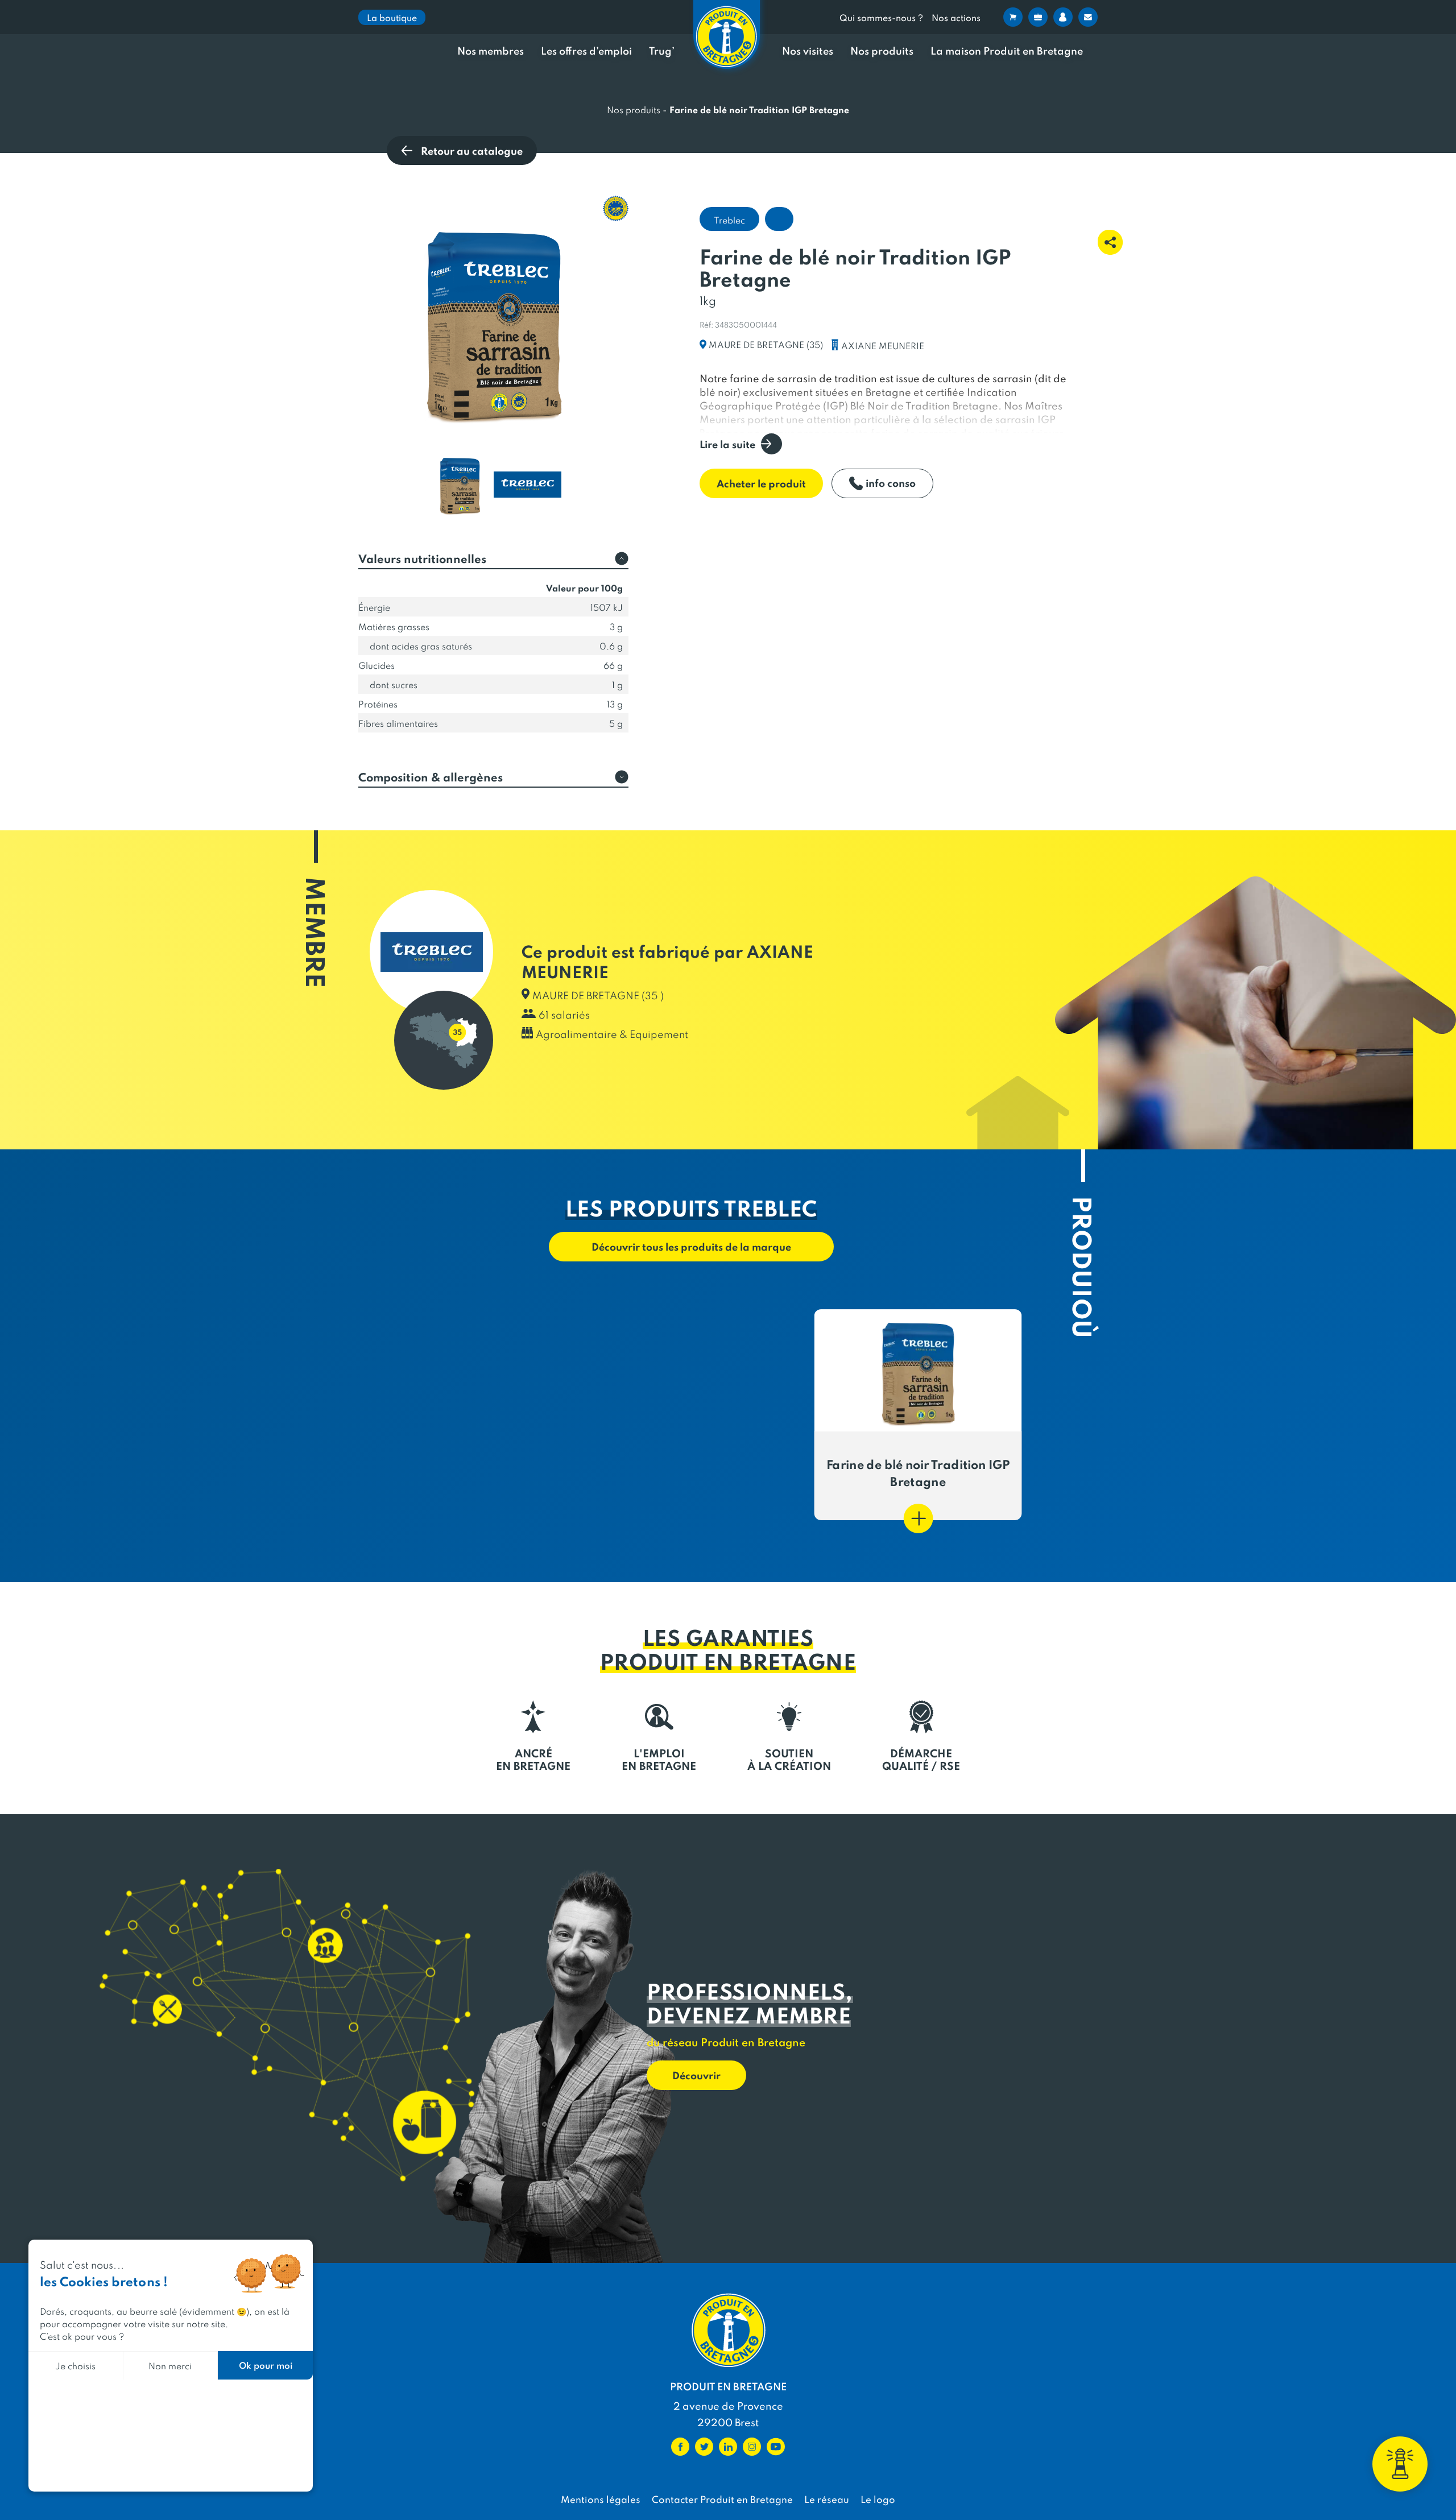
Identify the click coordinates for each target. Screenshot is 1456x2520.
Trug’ (662, 51)
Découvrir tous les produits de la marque (691, 1246)
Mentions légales (601, 2499)
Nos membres (491, 51)
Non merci (170, 2365)
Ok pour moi (266, 2365)
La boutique (392, 17)
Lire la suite (727, 444)
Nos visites (808, 51)
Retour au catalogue (472, 150)
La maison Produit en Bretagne (1007, 51)
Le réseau (827, 2499)
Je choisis (75, 2365)
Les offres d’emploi (586, 51)
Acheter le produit (761, 483)
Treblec (729, 220)
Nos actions (956, 17)
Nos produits (882, 51)
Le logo (878, 2499)
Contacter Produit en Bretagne (722, 2499)
